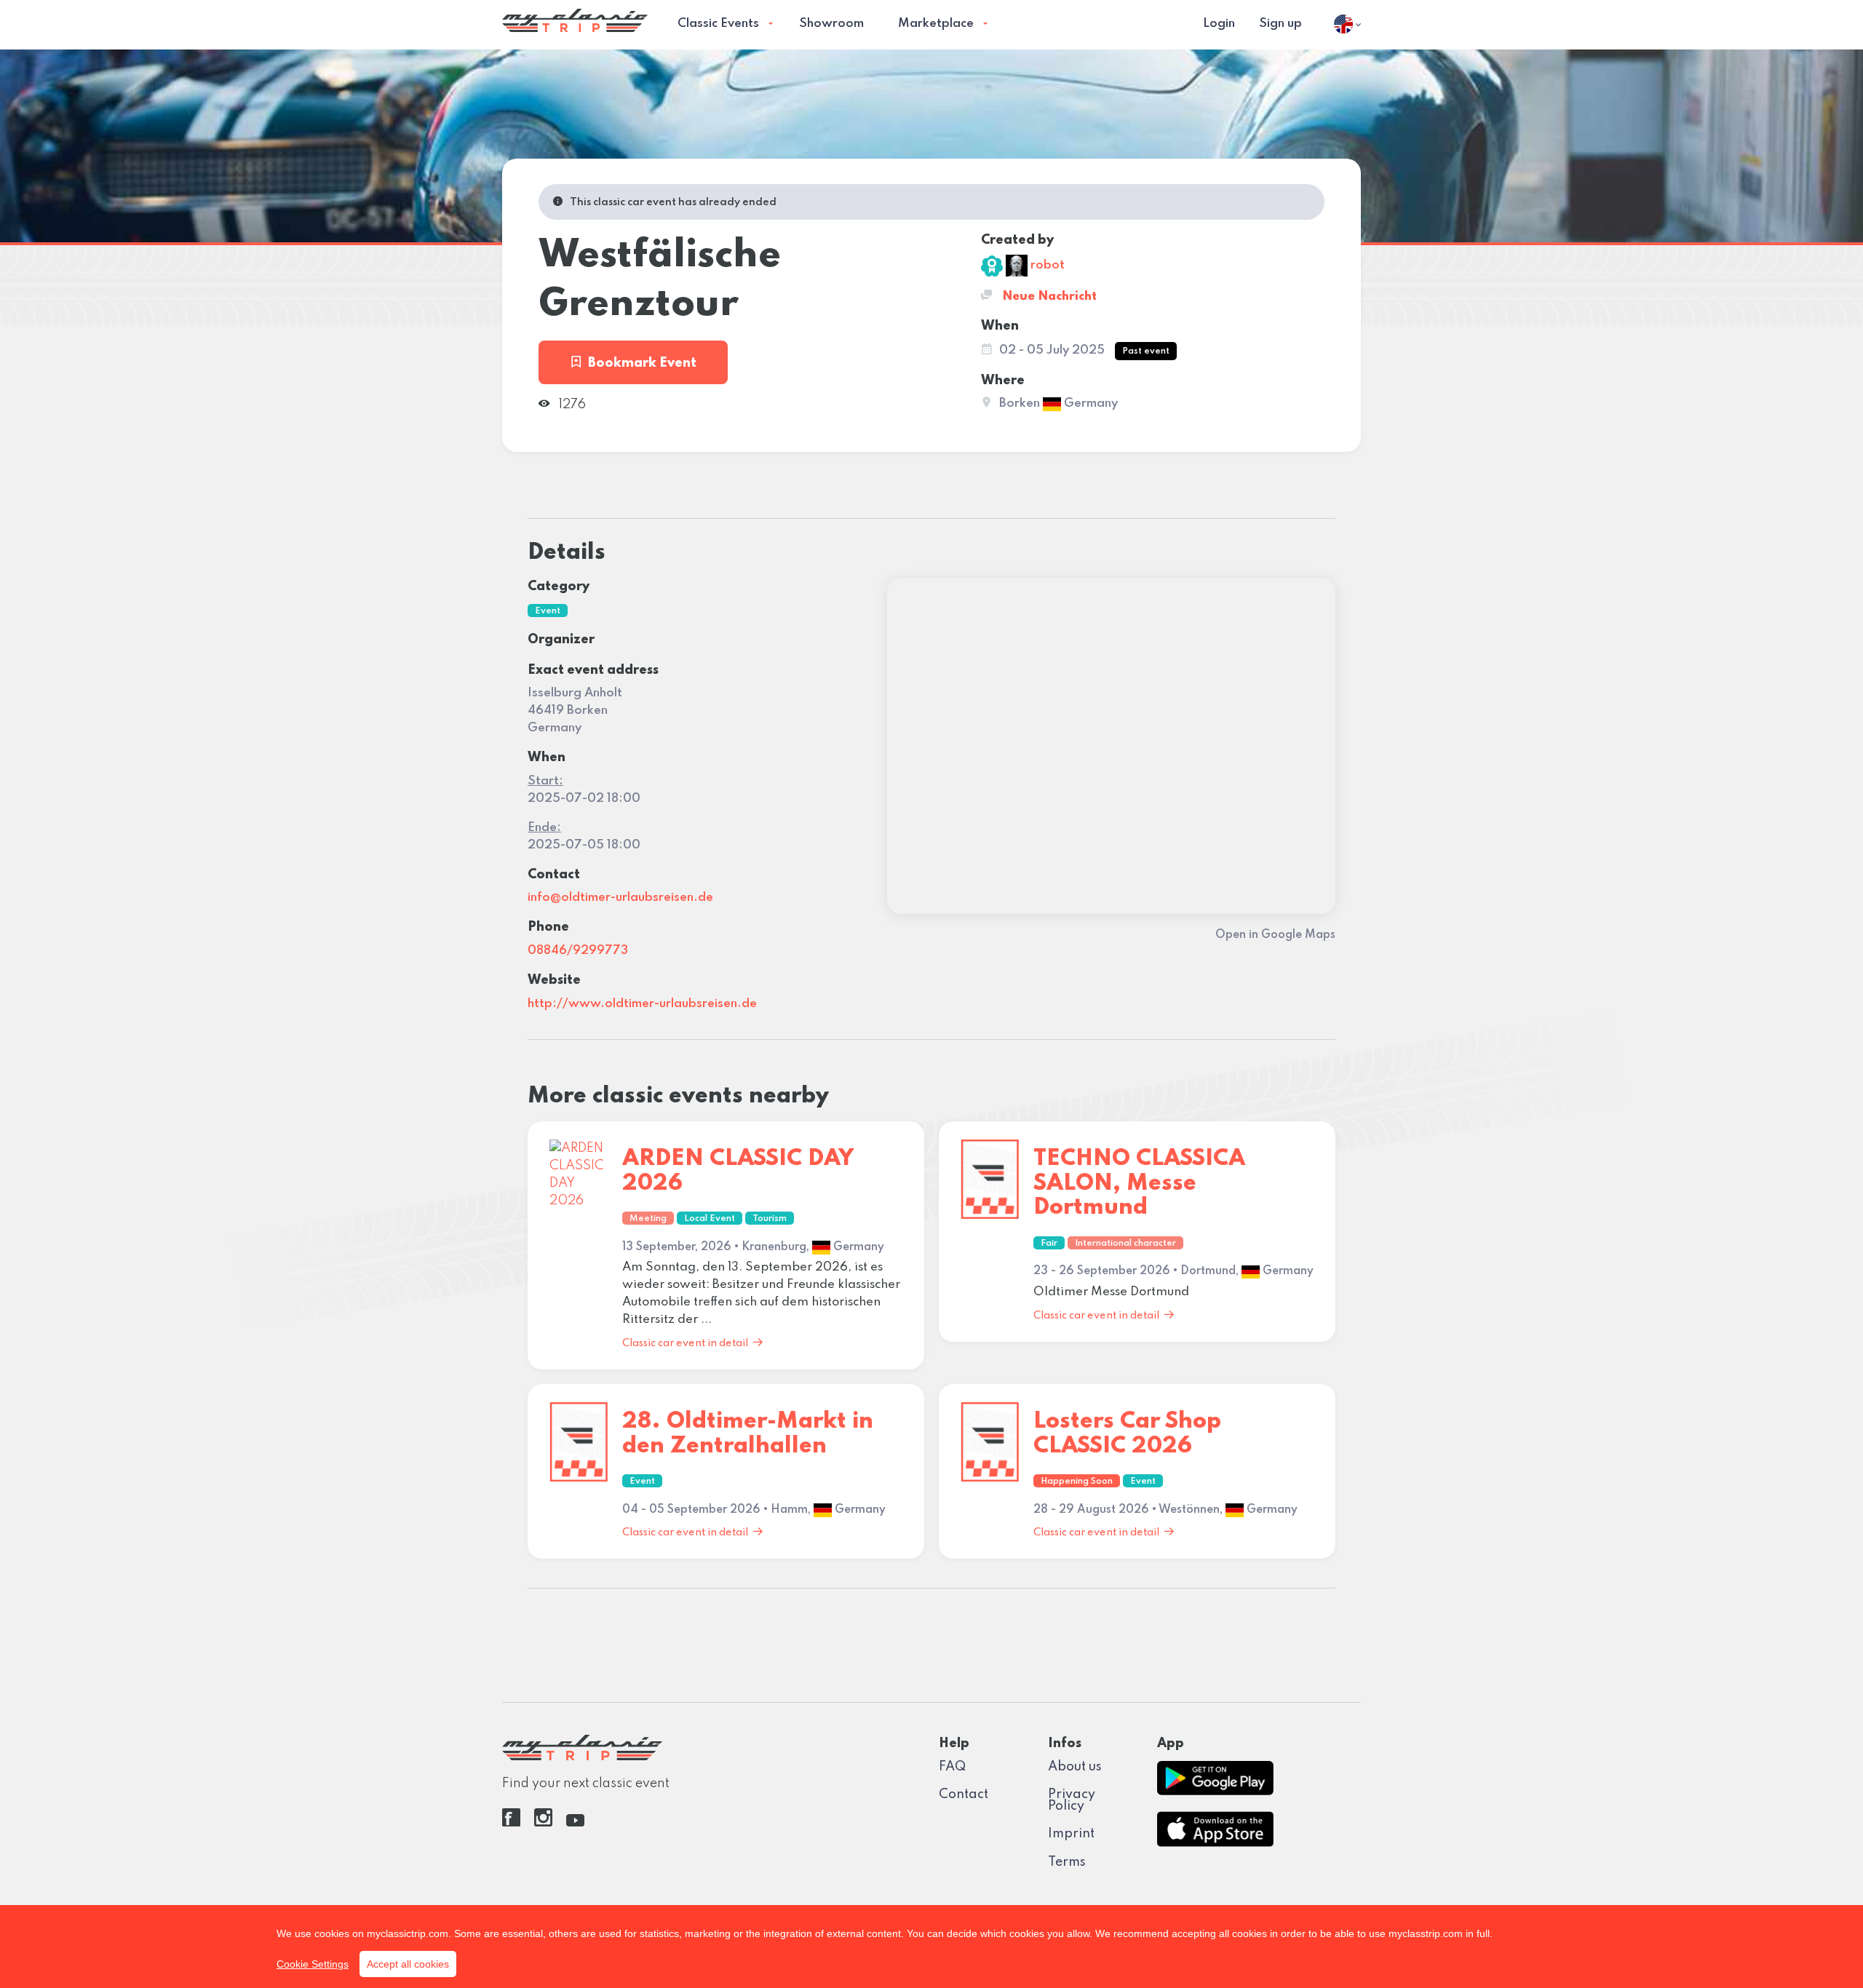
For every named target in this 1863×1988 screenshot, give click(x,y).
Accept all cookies (408, 1964)
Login (1219, 24)
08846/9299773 (578, 951)
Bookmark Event (642, 363)
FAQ (952, 1767)
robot (1046, 265)
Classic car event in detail (685, 1343)
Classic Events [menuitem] (718, 24)
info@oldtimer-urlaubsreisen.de (620, 898)
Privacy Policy (1072, 1800)
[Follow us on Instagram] (543, 1823)
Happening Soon (1077, 1482)
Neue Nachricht (1048, 297)
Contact (964, 1794)
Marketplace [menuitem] (936, 24)
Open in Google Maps (1275, 935)
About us (1075, 1767)
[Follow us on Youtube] (575, 1823)
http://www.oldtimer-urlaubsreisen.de (642, 1004)
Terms (1067, 1862)
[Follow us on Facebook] (511, 1823)
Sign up (1280, 24)
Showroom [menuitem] (831, 24)
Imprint (1071, 1834)
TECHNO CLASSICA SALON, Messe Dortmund (1139, 1183)
